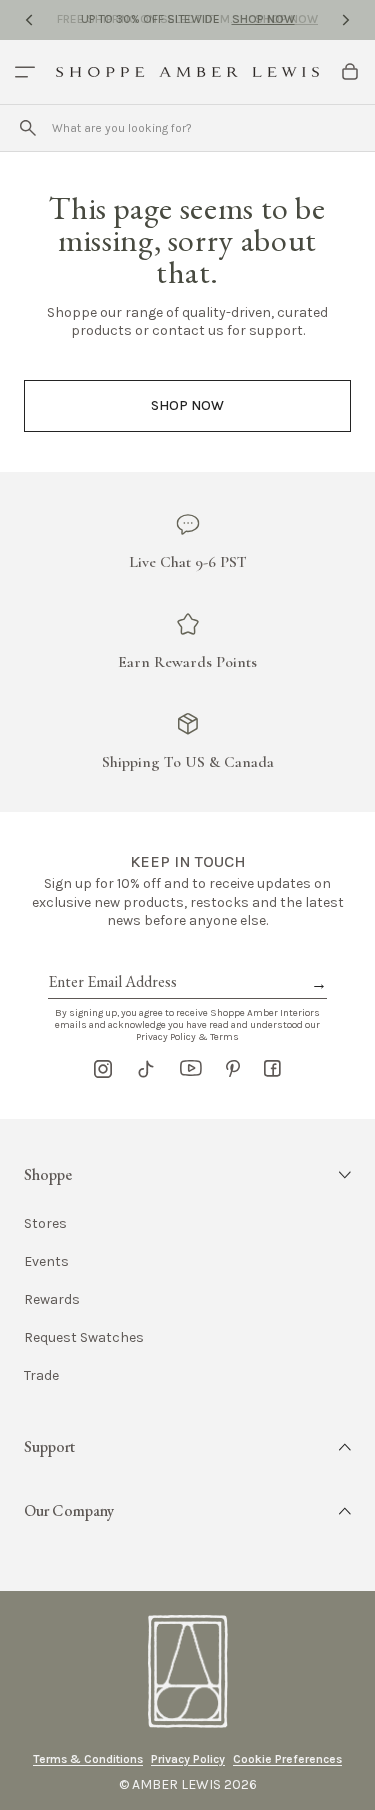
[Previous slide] (29, 20)
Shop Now (263, 19)
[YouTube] (191, 1069)
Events (46, 1262)
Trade (41, 1376)
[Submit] (28, 128)
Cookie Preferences (287, 1759)
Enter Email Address (111, 959)
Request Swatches (84, 1338)
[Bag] (350, 72)
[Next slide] (346, 20)
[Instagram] (103, 1069)
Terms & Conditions (88, 1759)
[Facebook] (272, 1069)
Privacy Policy (188, 1759)
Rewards (52, 1300)
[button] (187, 1175)
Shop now (187, 405)
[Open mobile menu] (25, 72)
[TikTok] (146, 1069)
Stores (45, 1224)
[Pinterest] (233, 1069)
